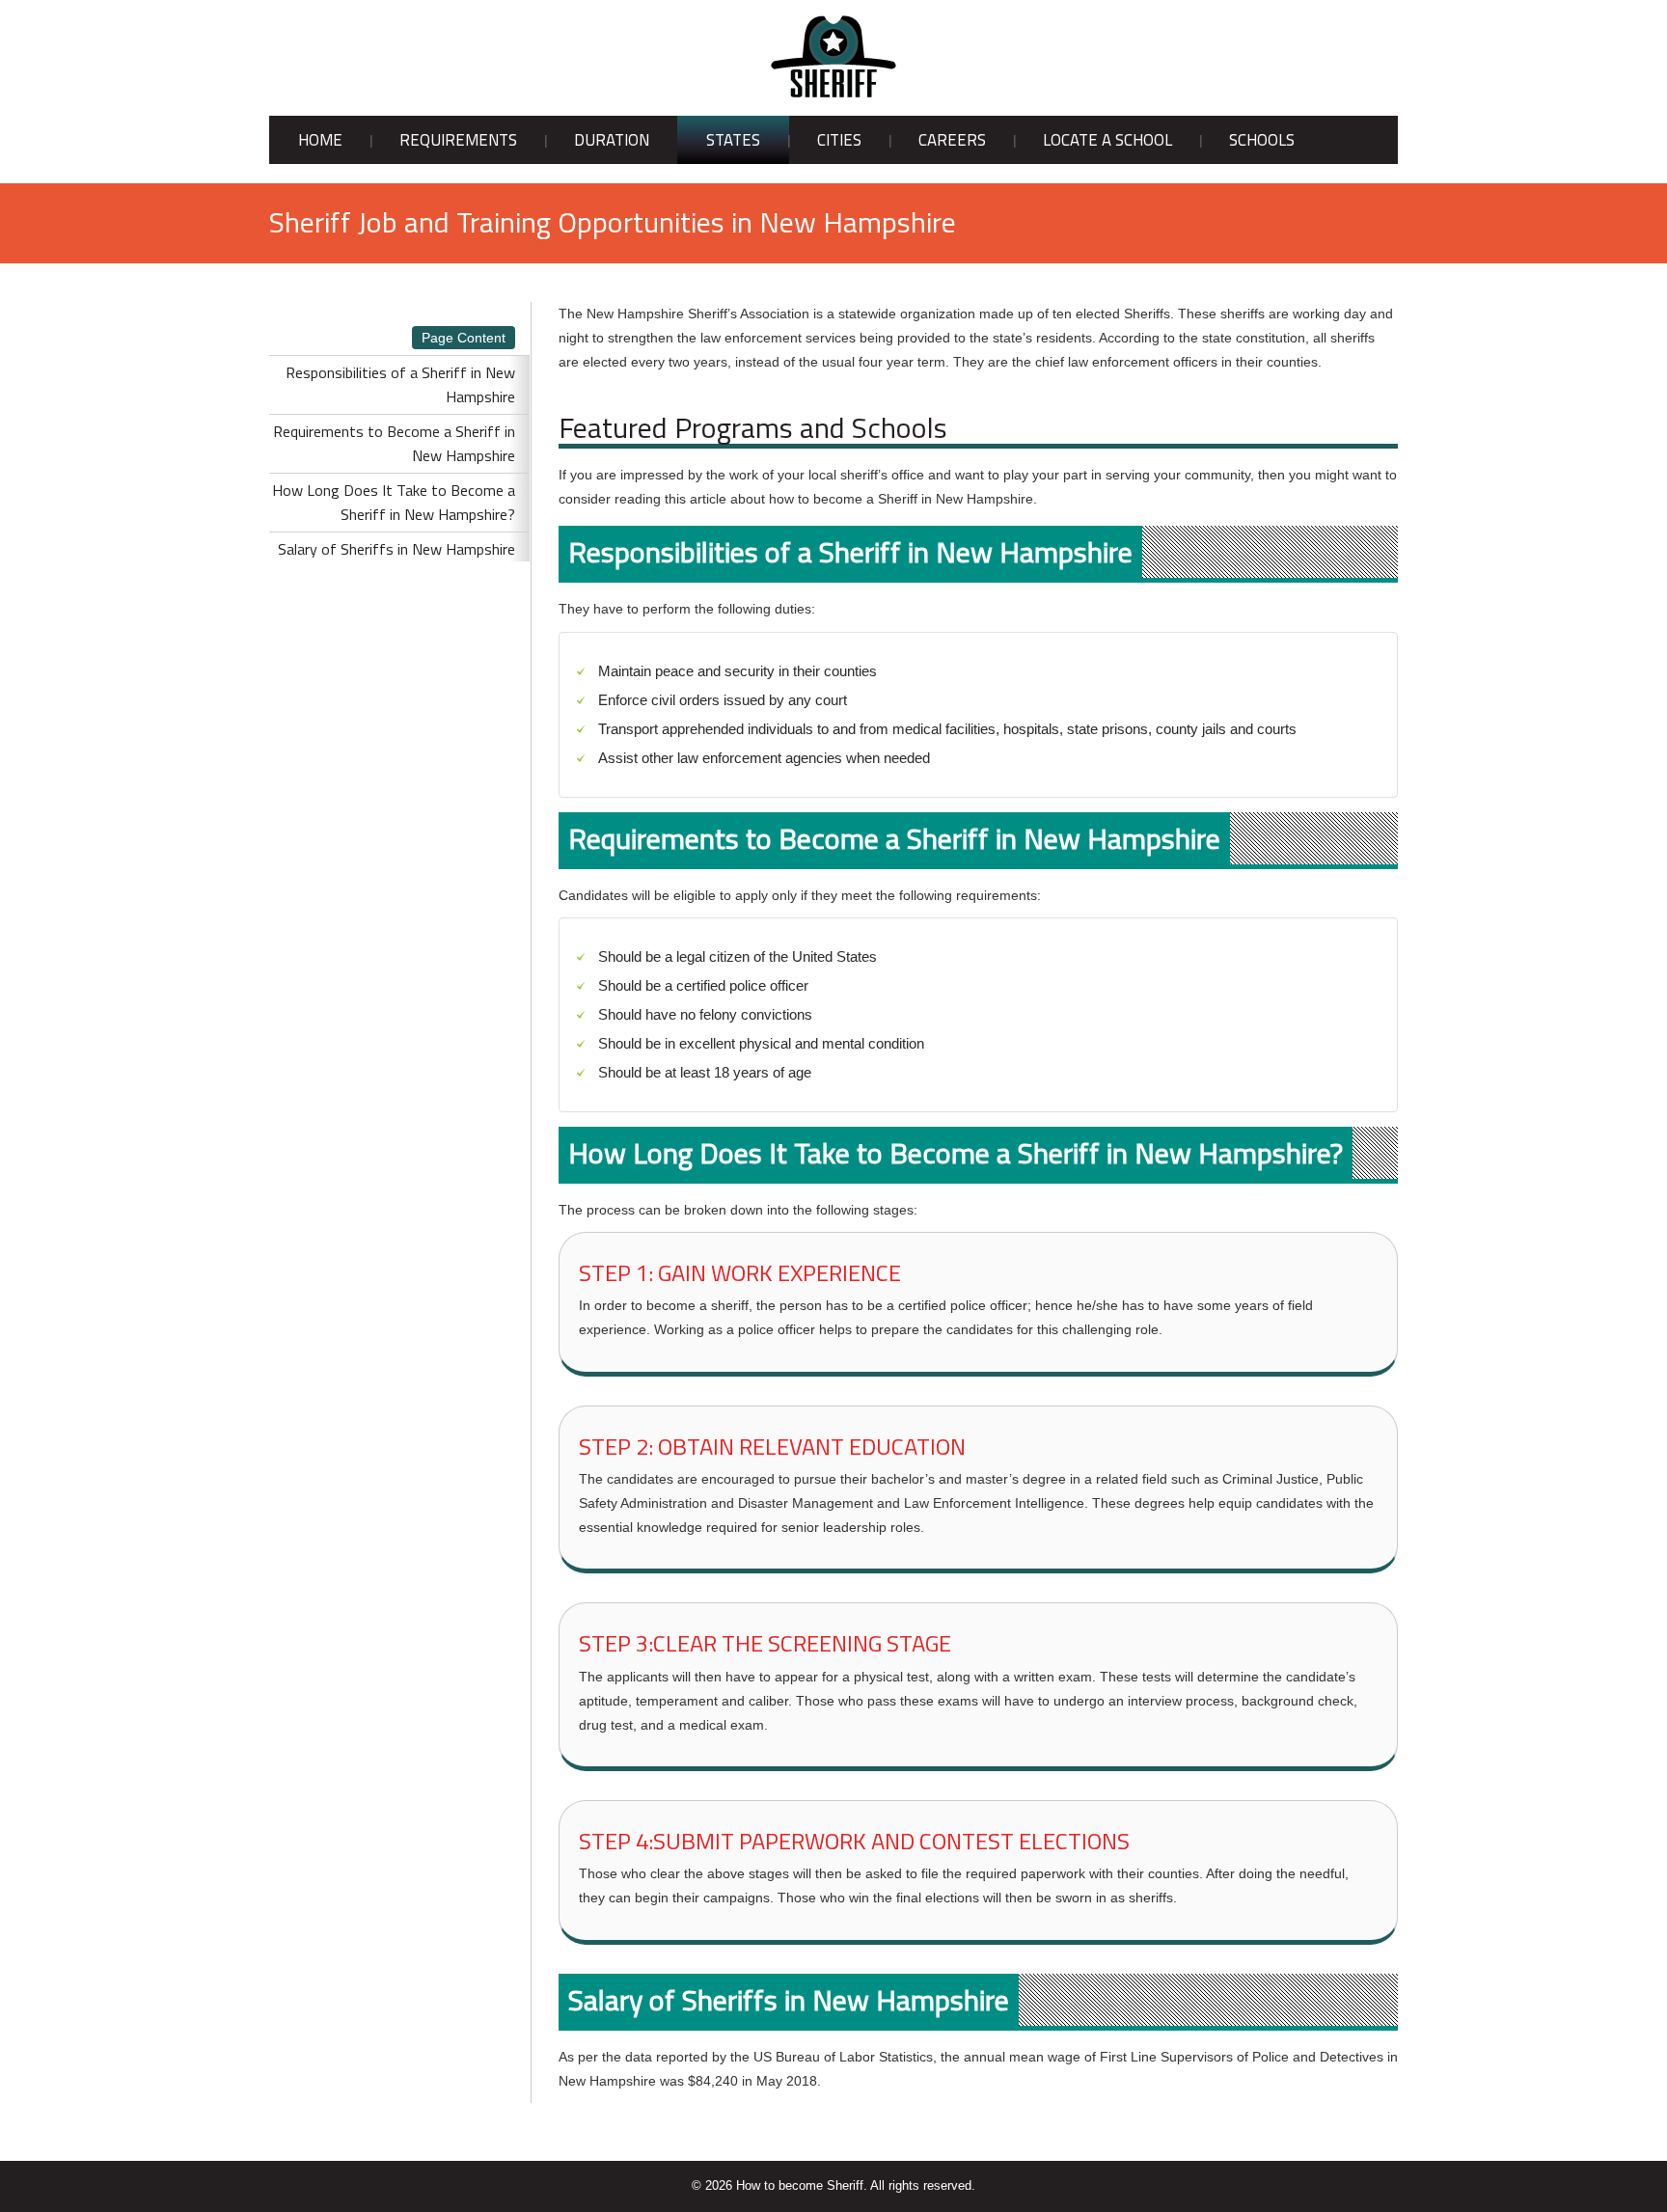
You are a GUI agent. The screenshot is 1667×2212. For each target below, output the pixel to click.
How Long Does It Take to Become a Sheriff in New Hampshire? (394, 502)
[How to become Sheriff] (833, 57)
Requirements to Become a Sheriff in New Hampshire (394, 443)
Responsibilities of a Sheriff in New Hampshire (400, 384)
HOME (320, 140)
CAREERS (952, 140)
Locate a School (1107, 140)
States (733, 140)
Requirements (458, 140)
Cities (839, 140)
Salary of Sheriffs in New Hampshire (396, 549)
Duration (612, 140)
